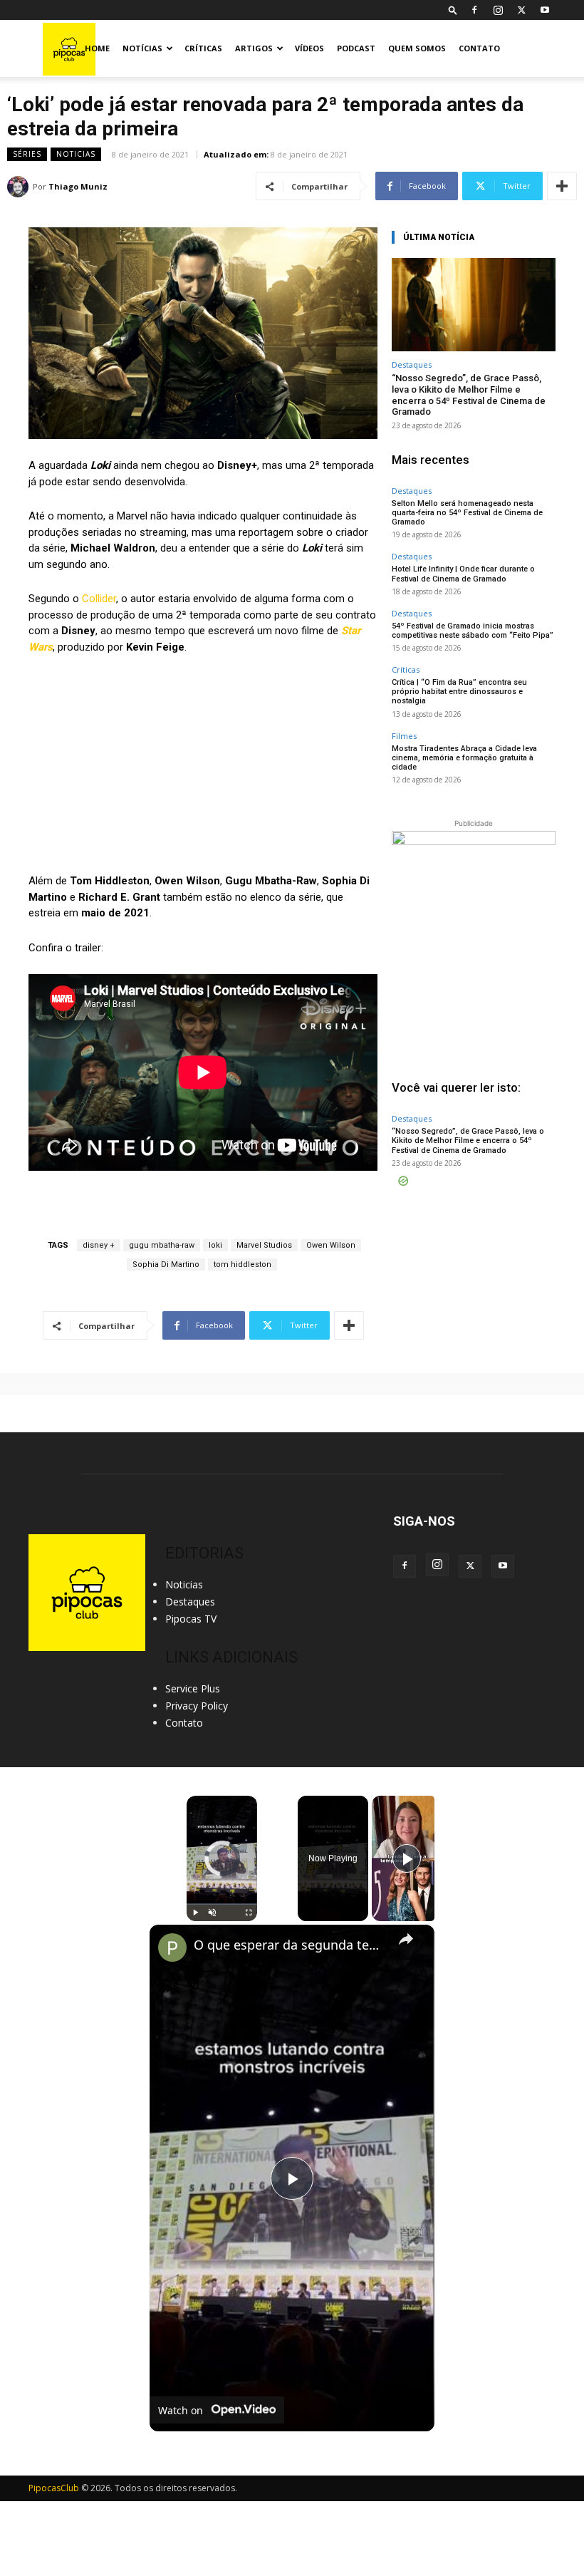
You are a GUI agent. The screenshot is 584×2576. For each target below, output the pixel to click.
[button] (453, 10)
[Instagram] (498, 10)
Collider (99, 599)
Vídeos (309, 48)
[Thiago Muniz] (20, 187)
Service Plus (193, 1688)
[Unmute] (212, 1913)
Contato (479, 48)
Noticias (76, 154)
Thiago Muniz (78, 186)
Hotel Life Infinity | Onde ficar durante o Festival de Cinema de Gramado (463, 574)
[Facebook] (474, 10)
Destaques (412, 364)
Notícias (142, 48)
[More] (562, 186)
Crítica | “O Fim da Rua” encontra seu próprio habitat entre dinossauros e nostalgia (459, 692)
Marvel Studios (264, 1245)
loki (215, 1245)
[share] (406, 1938)
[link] (172, 1947)
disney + (99, 1245)
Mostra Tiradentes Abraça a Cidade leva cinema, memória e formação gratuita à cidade (464, 758)
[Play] (195, 1913)
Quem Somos (417, 48)
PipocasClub (54, 2488)
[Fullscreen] (249, 1913)
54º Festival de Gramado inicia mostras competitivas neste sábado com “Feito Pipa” (473, 631)
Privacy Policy (197, 1706)
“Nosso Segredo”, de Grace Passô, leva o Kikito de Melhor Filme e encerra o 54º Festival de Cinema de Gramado (469, 395)
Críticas (203, 48)
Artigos (254, 48)
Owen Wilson (331, 1245)
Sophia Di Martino (166, 1264)
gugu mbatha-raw (162, 1245)
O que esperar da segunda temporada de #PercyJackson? (290, 1945)
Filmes (404, 736)
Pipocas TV (191, 1619)
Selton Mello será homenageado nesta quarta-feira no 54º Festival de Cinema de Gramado (467, 513)
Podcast (356, 48)
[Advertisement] (474, 1271)
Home (97, 48)
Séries (27, 154)
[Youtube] (545, 10)
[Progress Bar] (222, 1904)
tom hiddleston (243, 1264)
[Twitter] (521, 10)
